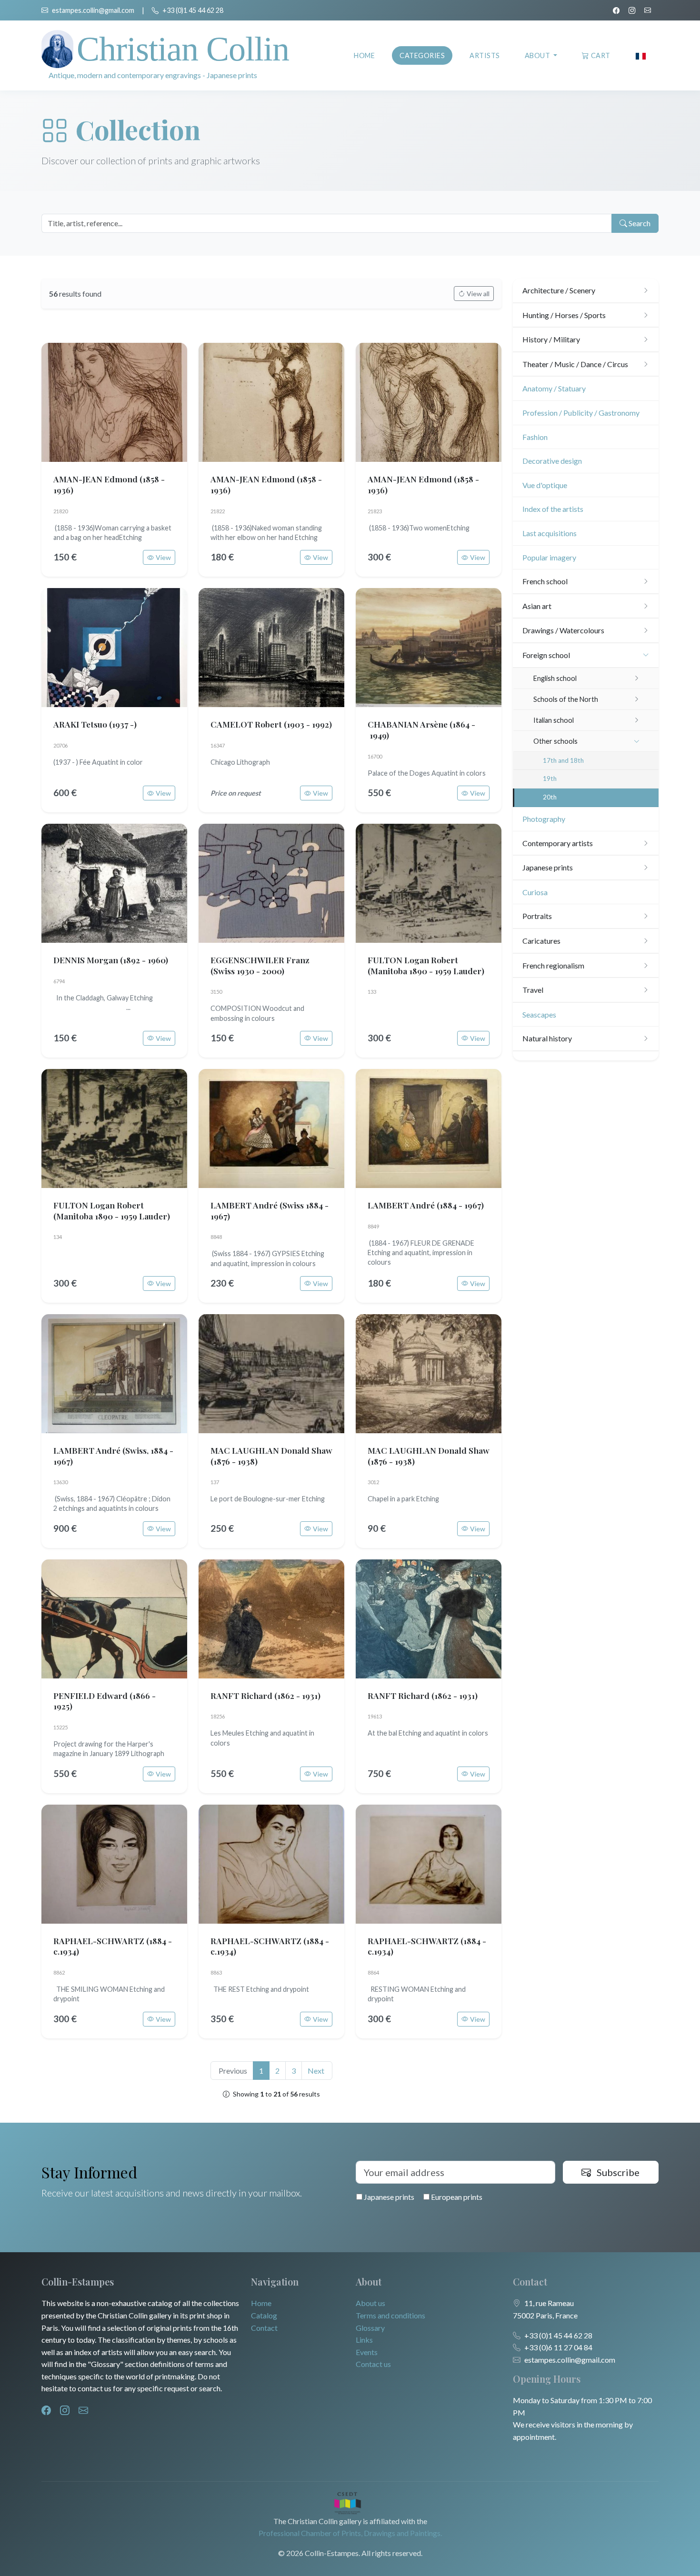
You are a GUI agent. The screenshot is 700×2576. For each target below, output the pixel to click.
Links (364, 2340)
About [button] (538, 55)
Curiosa (535, 892)
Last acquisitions (550, 533)
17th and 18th (563, 760)
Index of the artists (553, 509)
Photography (544, 819)
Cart (601, 55)
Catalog (264, 2315)
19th (550, 779)
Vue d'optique (545, 485)
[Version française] (641, 55)
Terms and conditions (390, 2315)
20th (550, 797)
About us (370, 2303)
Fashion (535, 437)
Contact (264, 2328)
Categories (422, 55)
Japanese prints (388, 2197)
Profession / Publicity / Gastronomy (581, 413)
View (163, 557)
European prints (456, 2197)
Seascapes (539, 1014)
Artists (485, 55)
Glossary (370, 2328)
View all (478, 294)
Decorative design (552, 461)
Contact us (373, 2364)
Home (364, 55)
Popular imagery (549, 557)
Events (367, 2352)
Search (639, 223)
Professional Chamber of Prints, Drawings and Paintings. (350, 2533)
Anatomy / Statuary (554, 388)
